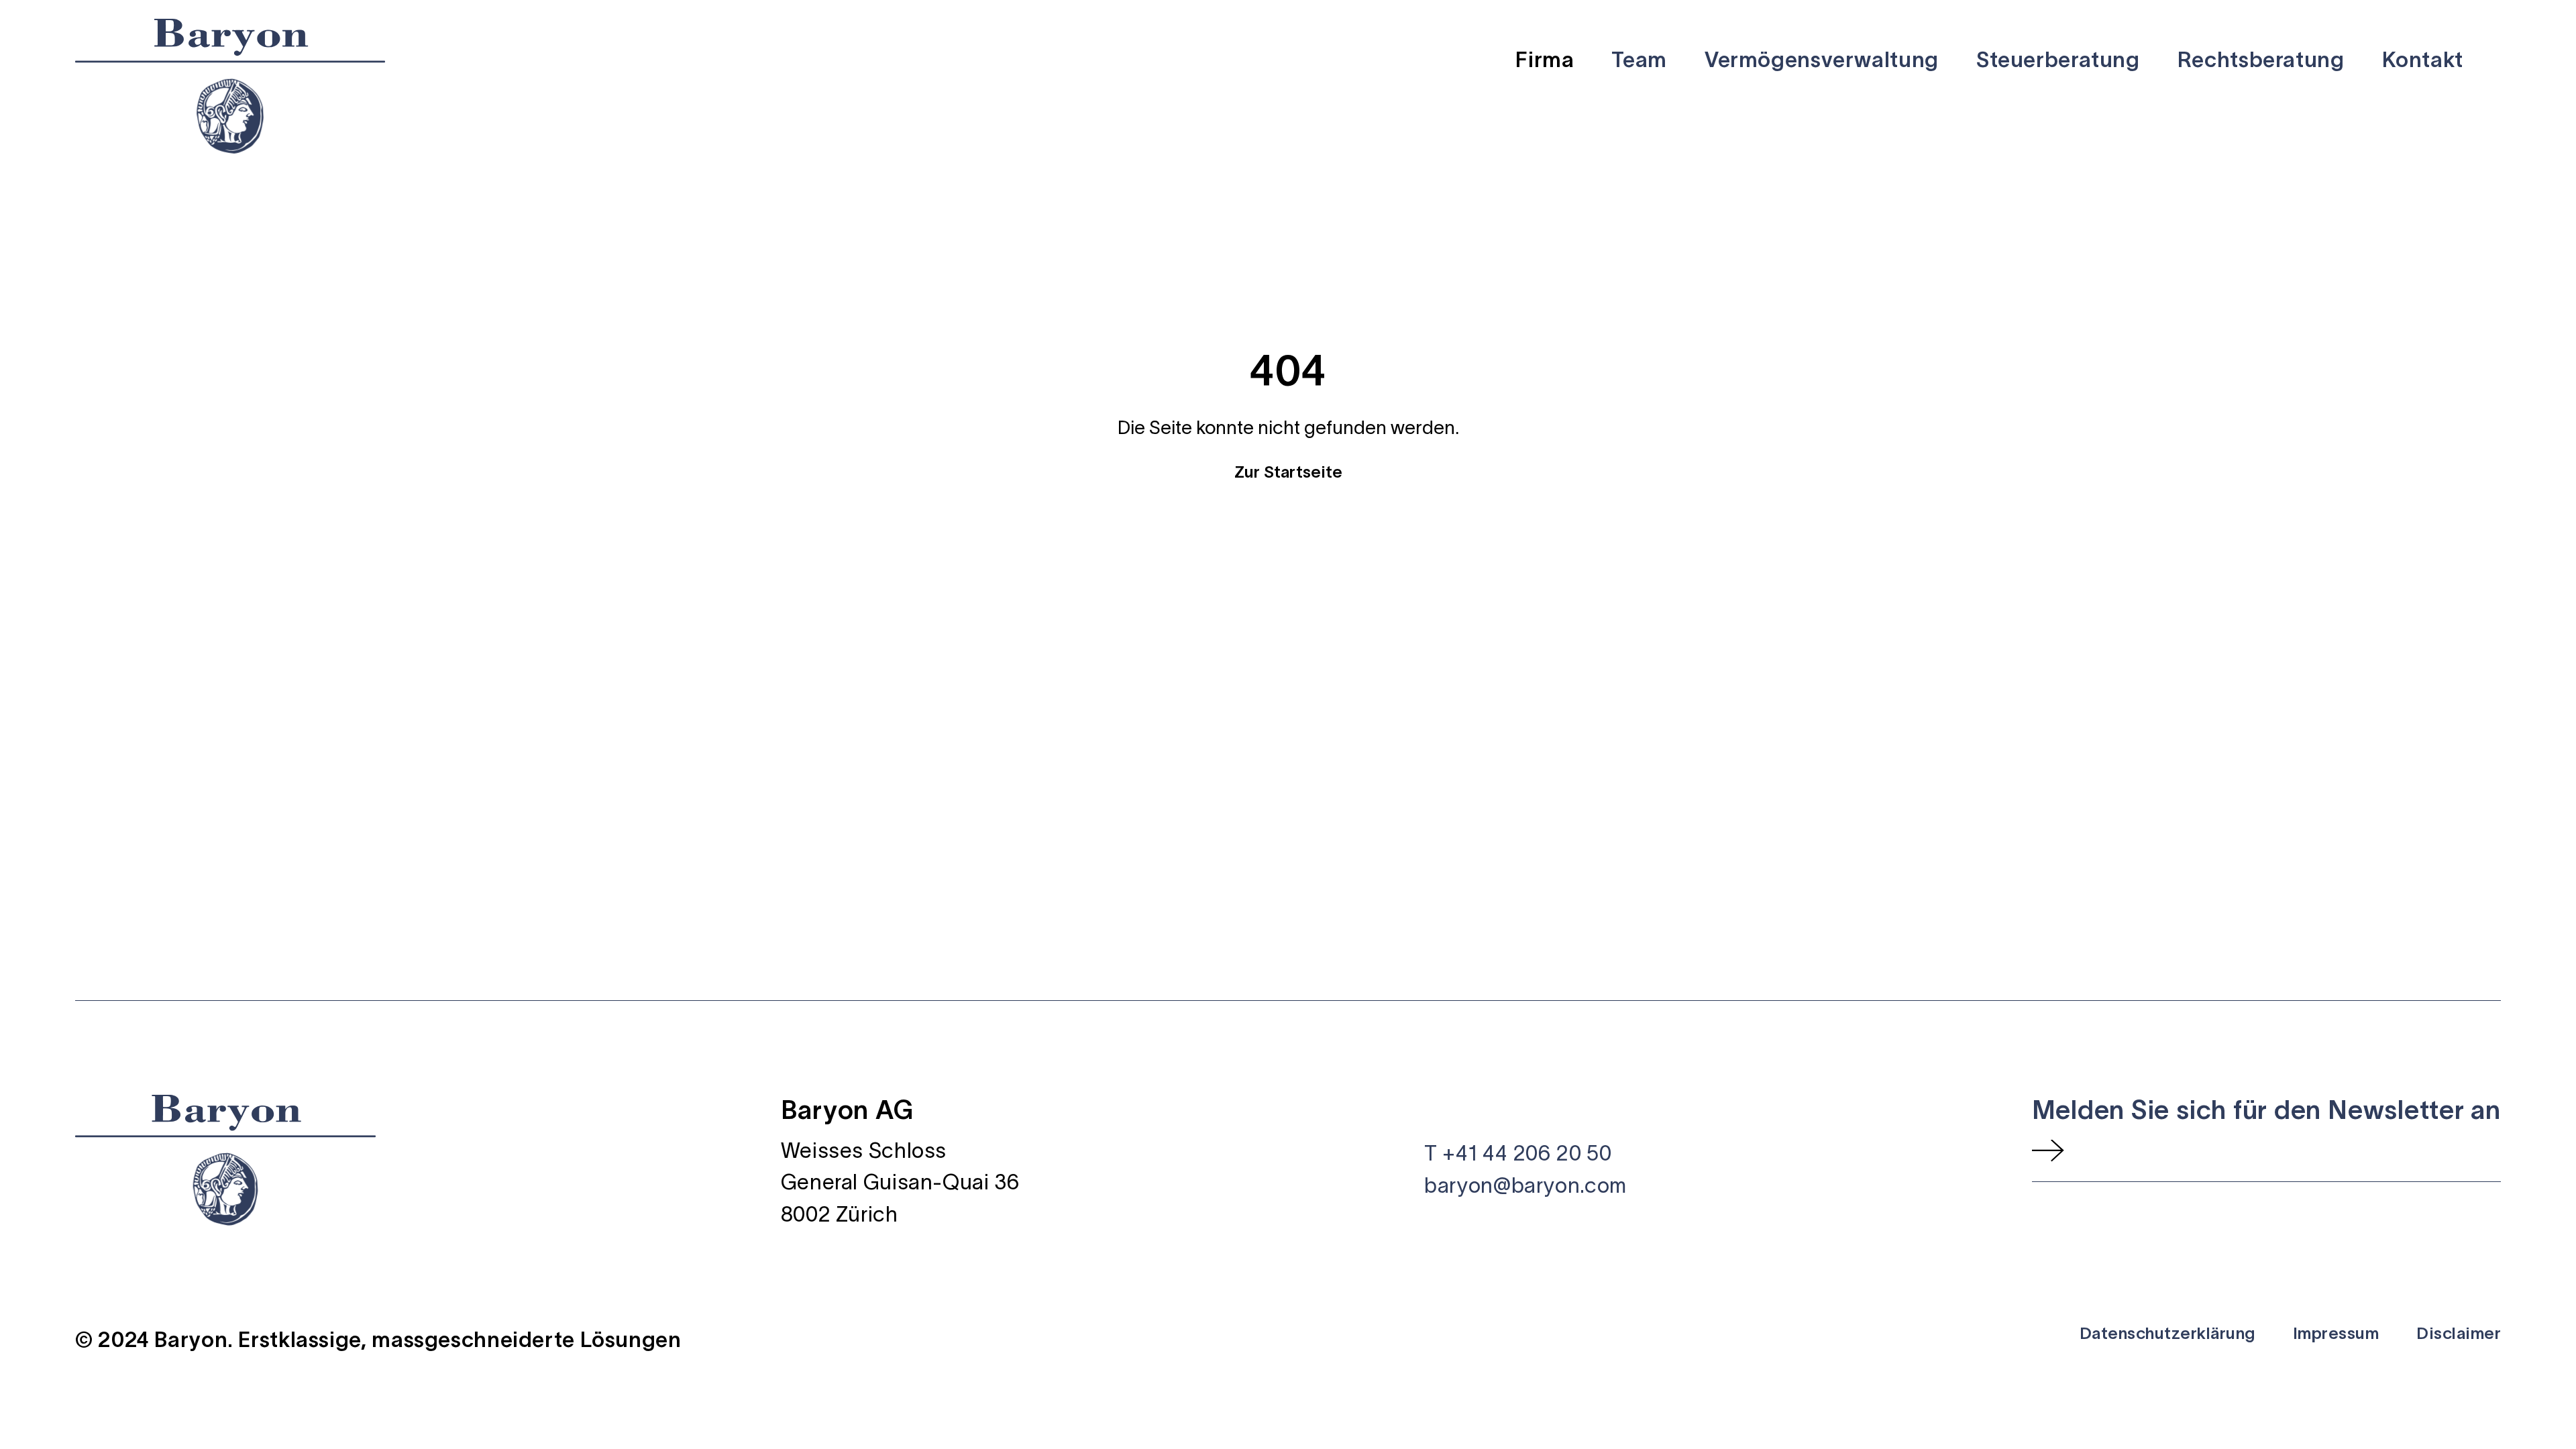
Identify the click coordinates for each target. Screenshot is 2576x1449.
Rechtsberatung (2261, 59)
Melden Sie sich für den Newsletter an (2267, 1110)
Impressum (2336, 1333)
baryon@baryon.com (1525, 1185)
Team (1639, 59)
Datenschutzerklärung (2167, 1333)
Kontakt (2423, 59)
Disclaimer (2459, 1333)
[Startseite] (230, 86)
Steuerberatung (2058, 59)
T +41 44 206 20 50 (1518, 1153)
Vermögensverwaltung (1822, 59)
